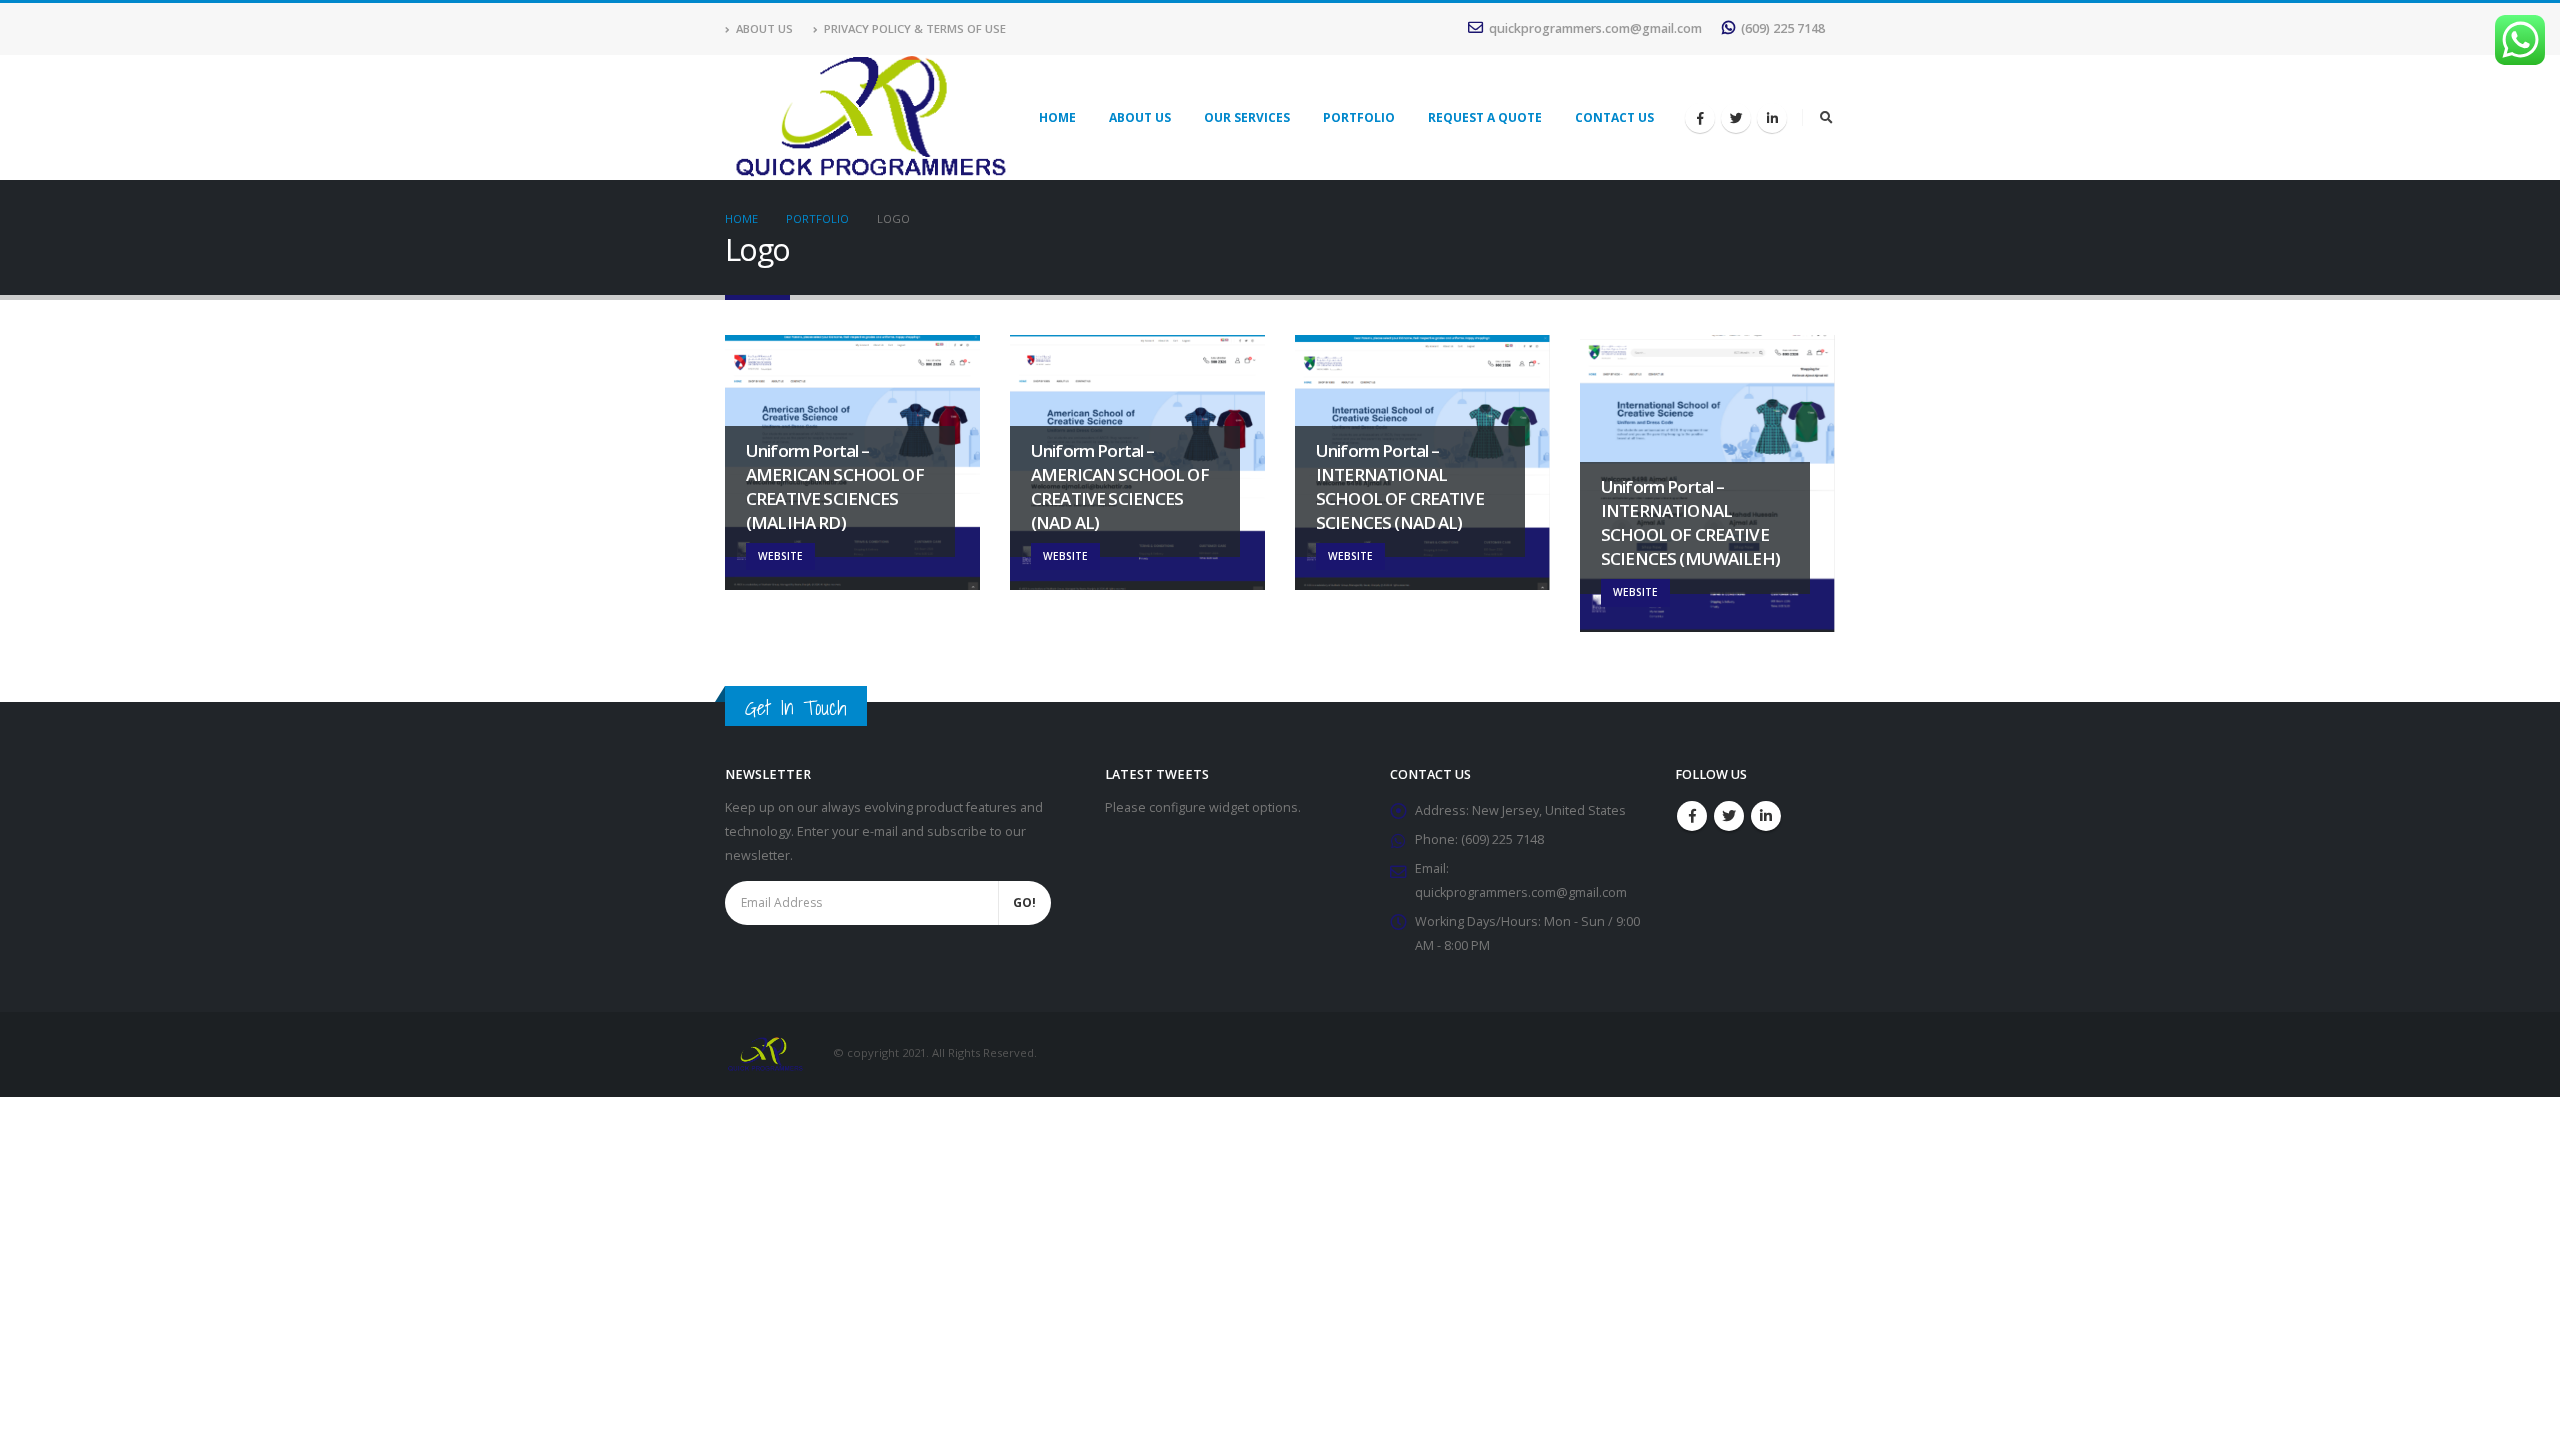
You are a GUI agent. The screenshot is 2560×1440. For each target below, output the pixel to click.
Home (1057, 117)
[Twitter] (1736, 118)
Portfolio (1359, 117)
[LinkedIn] (1772, 118)
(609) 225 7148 (1783, 28)
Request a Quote (1485, 117)
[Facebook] (1700, 118)
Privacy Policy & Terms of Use (915, 28)
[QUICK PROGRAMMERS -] (869, 117)
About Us (764, 28)
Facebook (1692, 816)
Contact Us (1614, 117)
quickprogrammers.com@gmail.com (1595, 28)
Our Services (1247, 117)
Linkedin (1766, 816)
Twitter (1729, 816)
